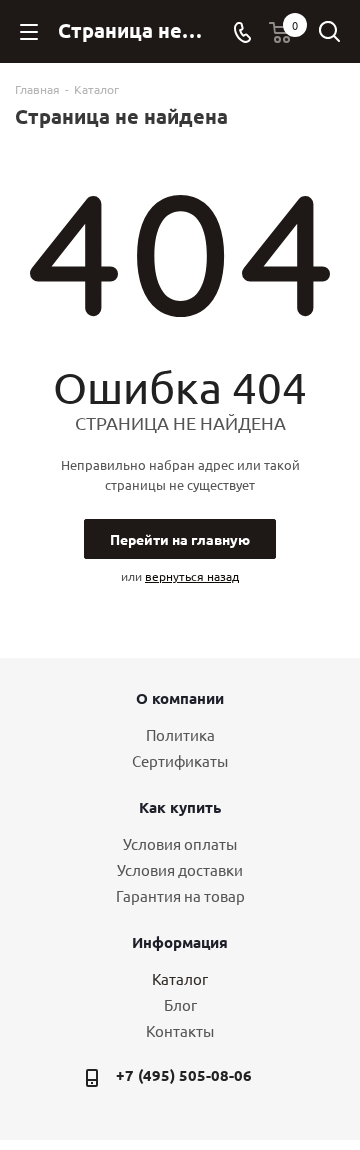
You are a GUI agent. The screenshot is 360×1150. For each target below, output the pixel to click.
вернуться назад (192, 576)
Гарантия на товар (180, 895)
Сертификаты (180, 760)
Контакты (180, 1030)
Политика (180, 734)
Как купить (180, 807)
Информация (180, 942)
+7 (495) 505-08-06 (184, 1075)
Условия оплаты (180, 843)
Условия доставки (180, 869)
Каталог (180, 978)
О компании (180, 698)
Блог (180, 1004)
